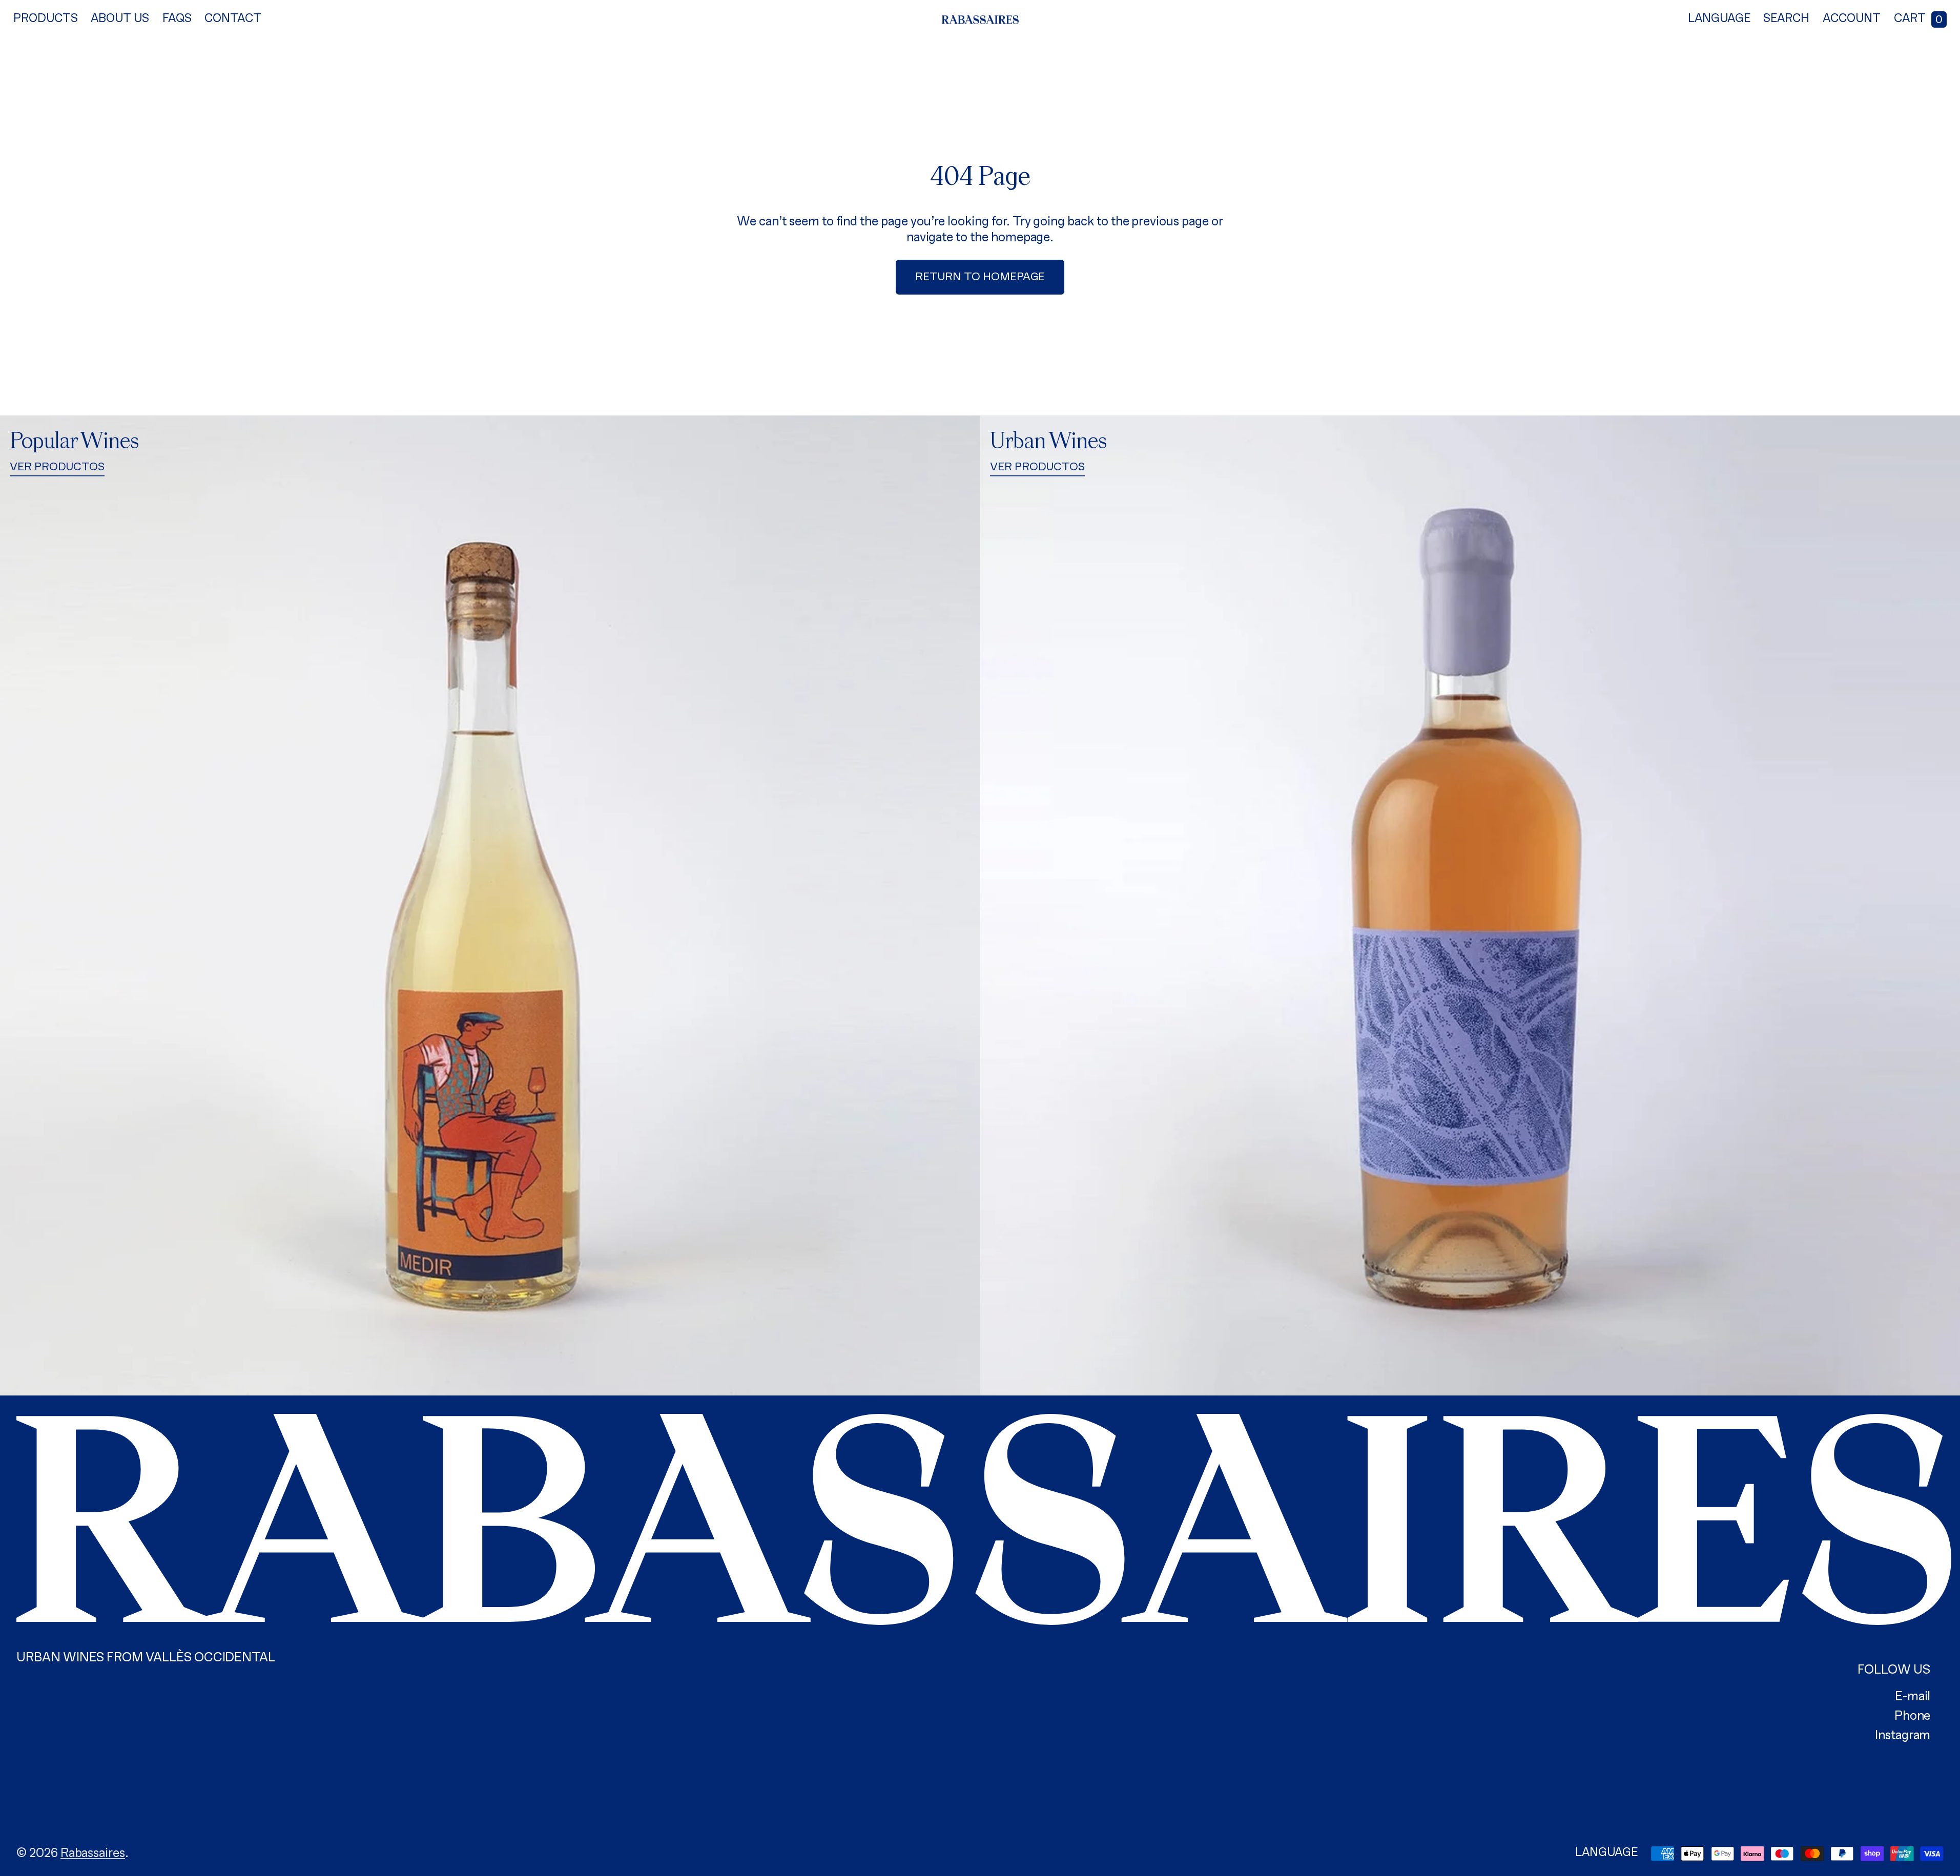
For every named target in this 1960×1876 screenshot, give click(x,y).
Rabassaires (93, 1854)
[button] (1786, 20)
